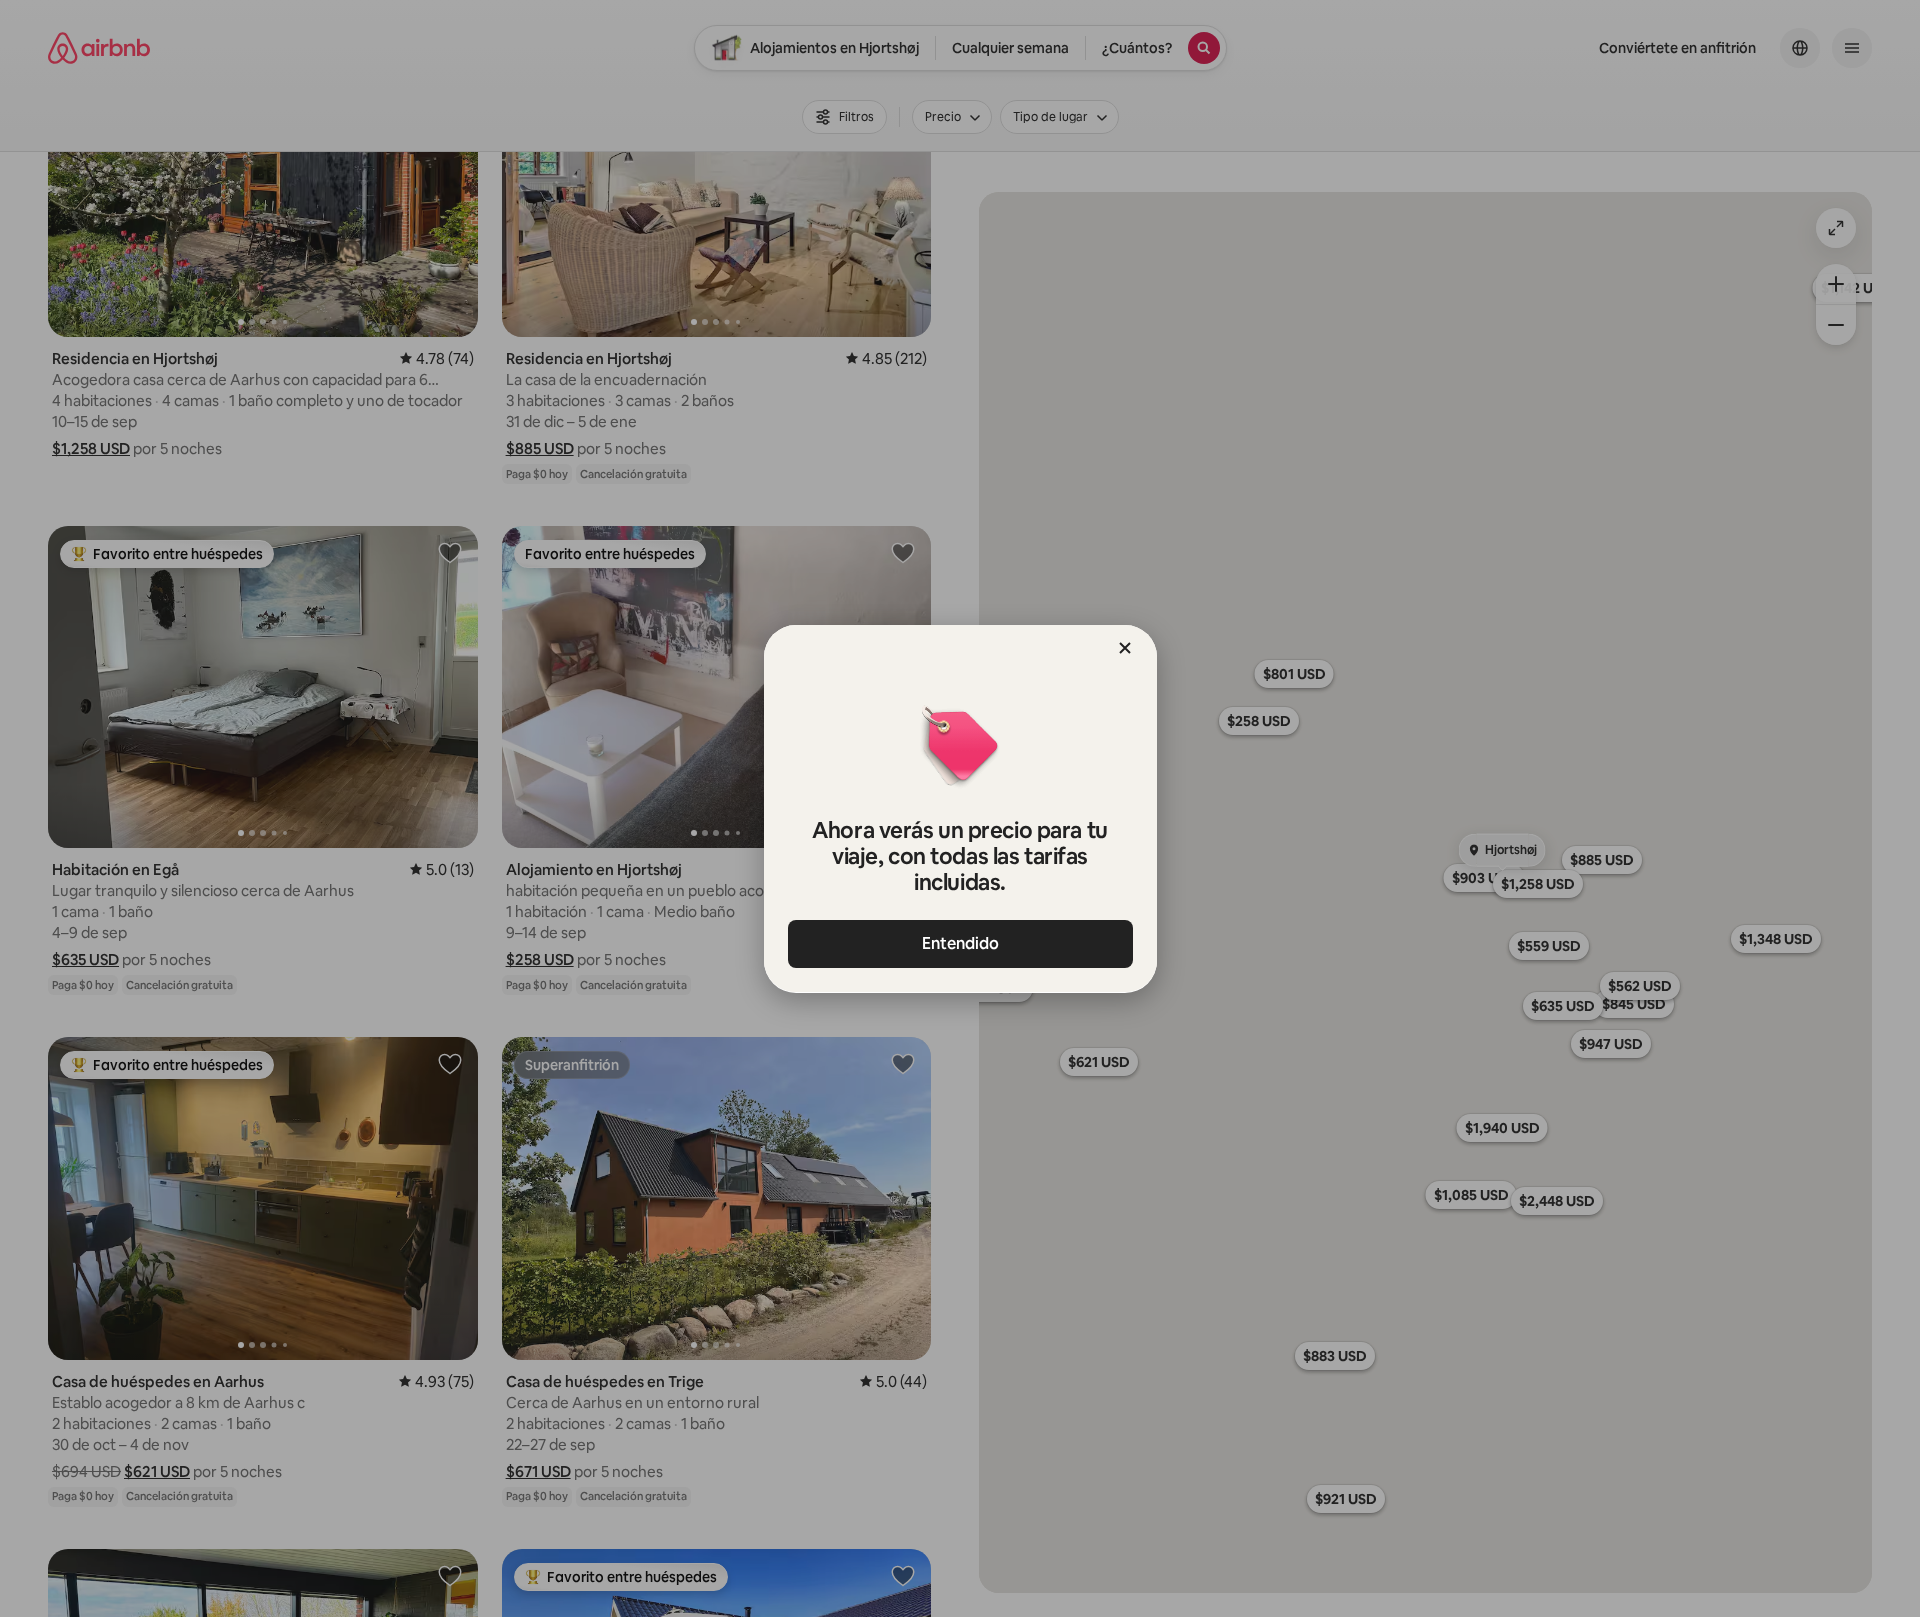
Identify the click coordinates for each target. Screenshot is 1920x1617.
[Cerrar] (1125, 648)
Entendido (960, 943)
